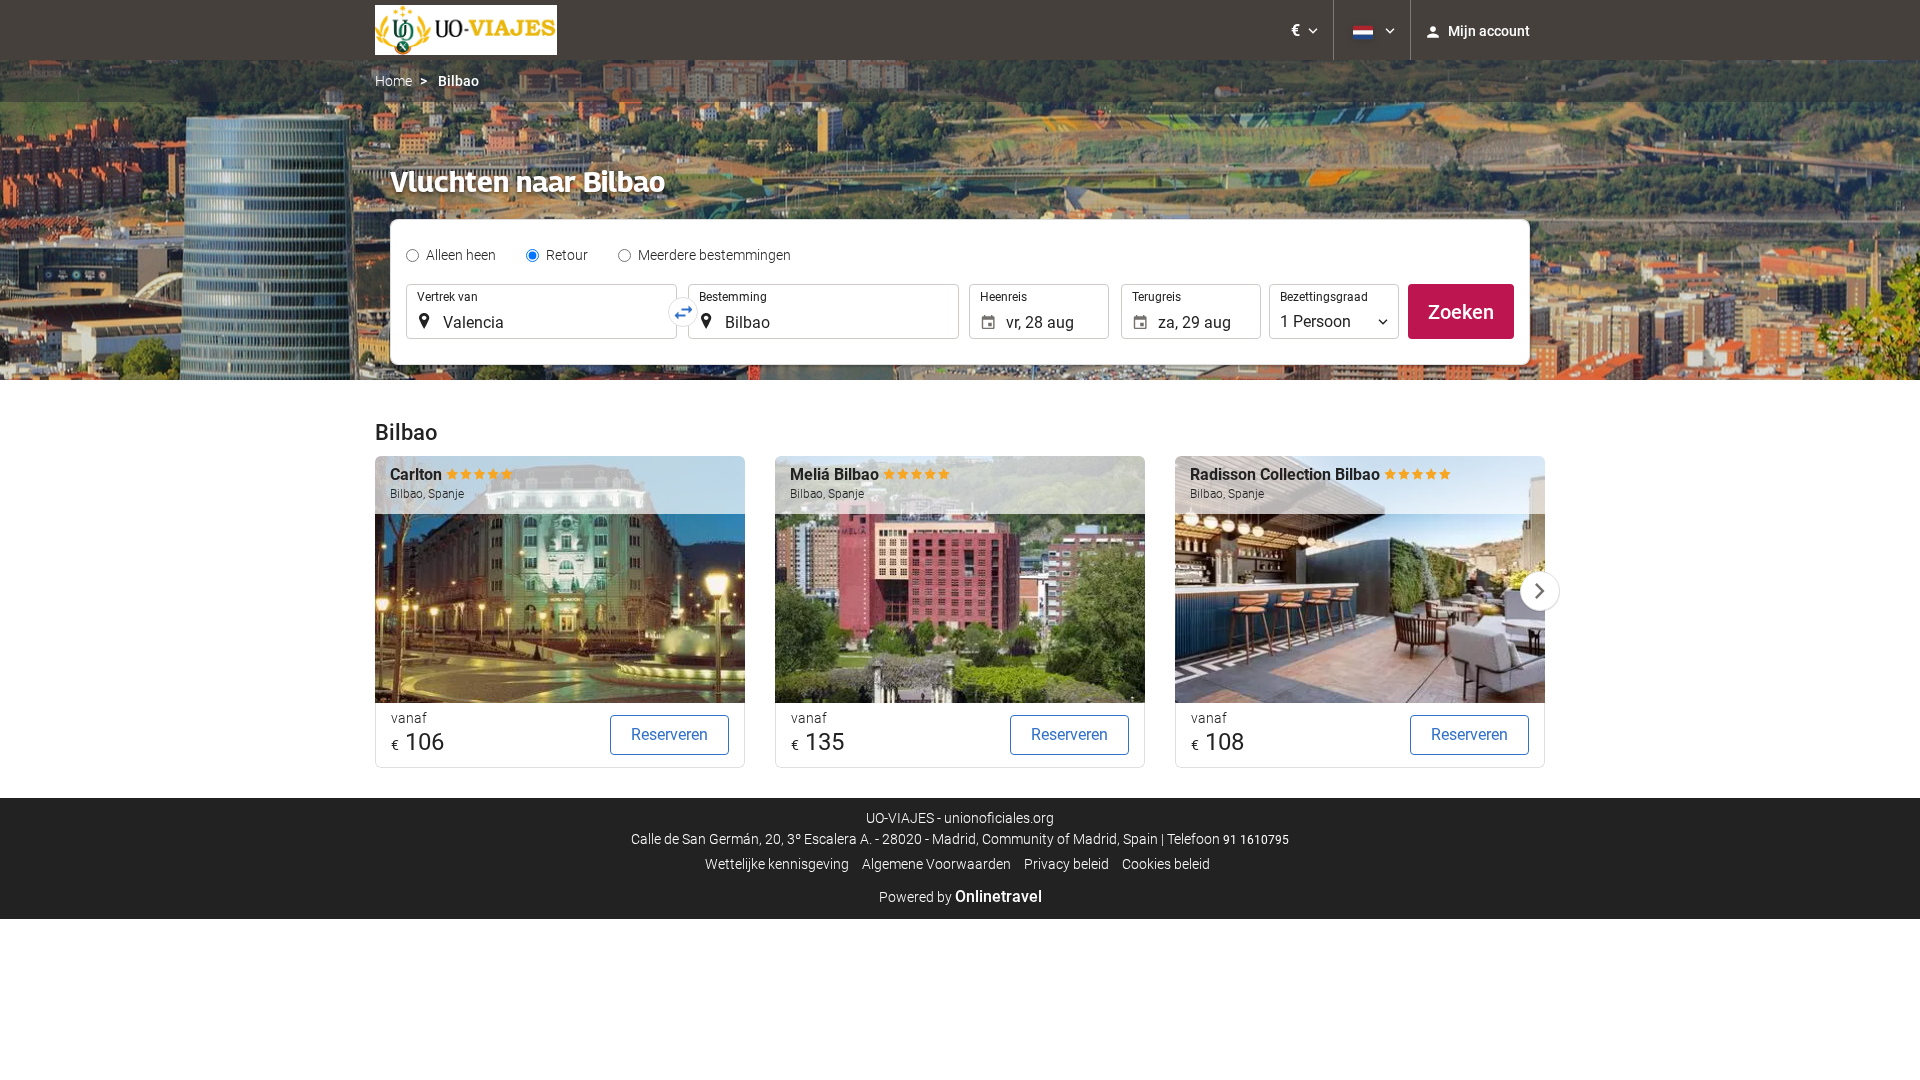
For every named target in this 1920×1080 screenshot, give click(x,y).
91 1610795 (1256, 840)
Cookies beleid (1166, 864)
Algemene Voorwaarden (936, 864)
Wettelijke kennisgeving (777, 864)
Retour (567, 255)
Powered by (960, 897)
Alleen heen (461, 255)
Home (393, 81)
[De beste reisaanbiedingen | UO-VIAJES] (466, 30)
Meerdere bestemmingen (714, 255)
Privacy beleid (1066, 864)
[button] (1304, 30)
